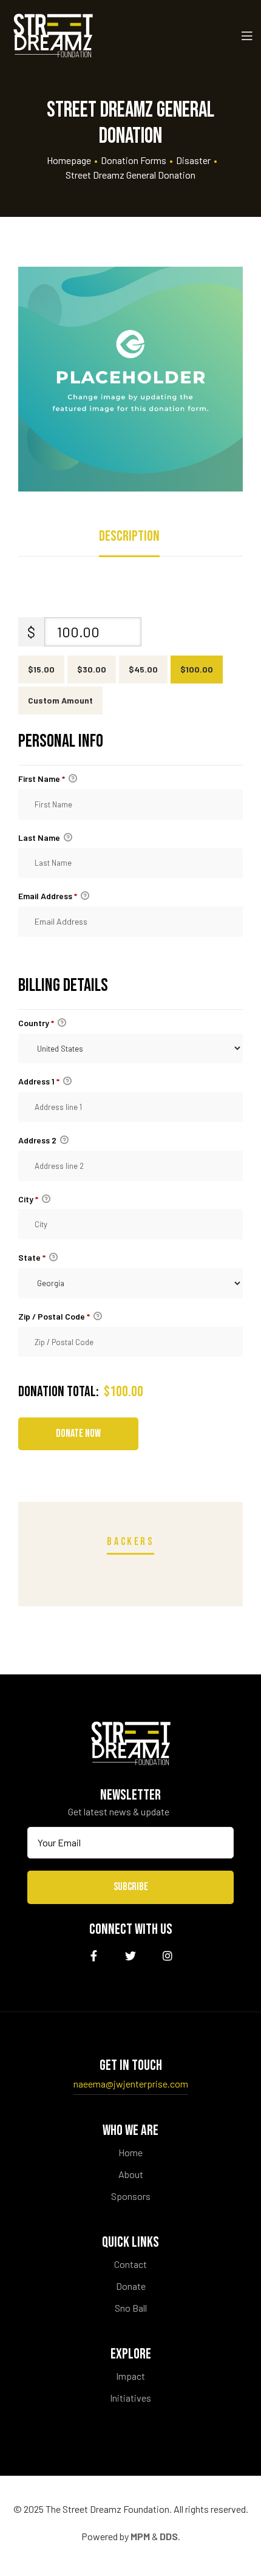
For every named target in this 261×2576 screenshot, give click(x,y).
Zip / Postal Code (54, 1316)
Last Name (40, 838)
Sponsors (131, 2196)
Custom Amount (60, 700)
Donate (131, 2286)
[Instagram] (168, 1956)
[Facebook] (94, 1956)
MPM (140, 2536)
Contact (130, 2264)
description (129, 536)
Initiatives (130, 2398)
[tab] (129, 539)
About (131, 2174)
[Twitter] (131, 1956)
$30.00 (92, 669)
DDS (169, 2536)
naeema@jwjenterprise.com (131, 2084)
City (28, 1199)
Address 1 (39, 1081)
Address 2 (38, 1140)
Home (130, 2152)
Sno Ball (131, 2308)
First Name (42, 779)
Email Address (48, 896)
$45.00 (143, 669)
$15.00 (41, 669)
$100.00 (197, 669)
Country (36, 1023)
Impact (130, 2376)
